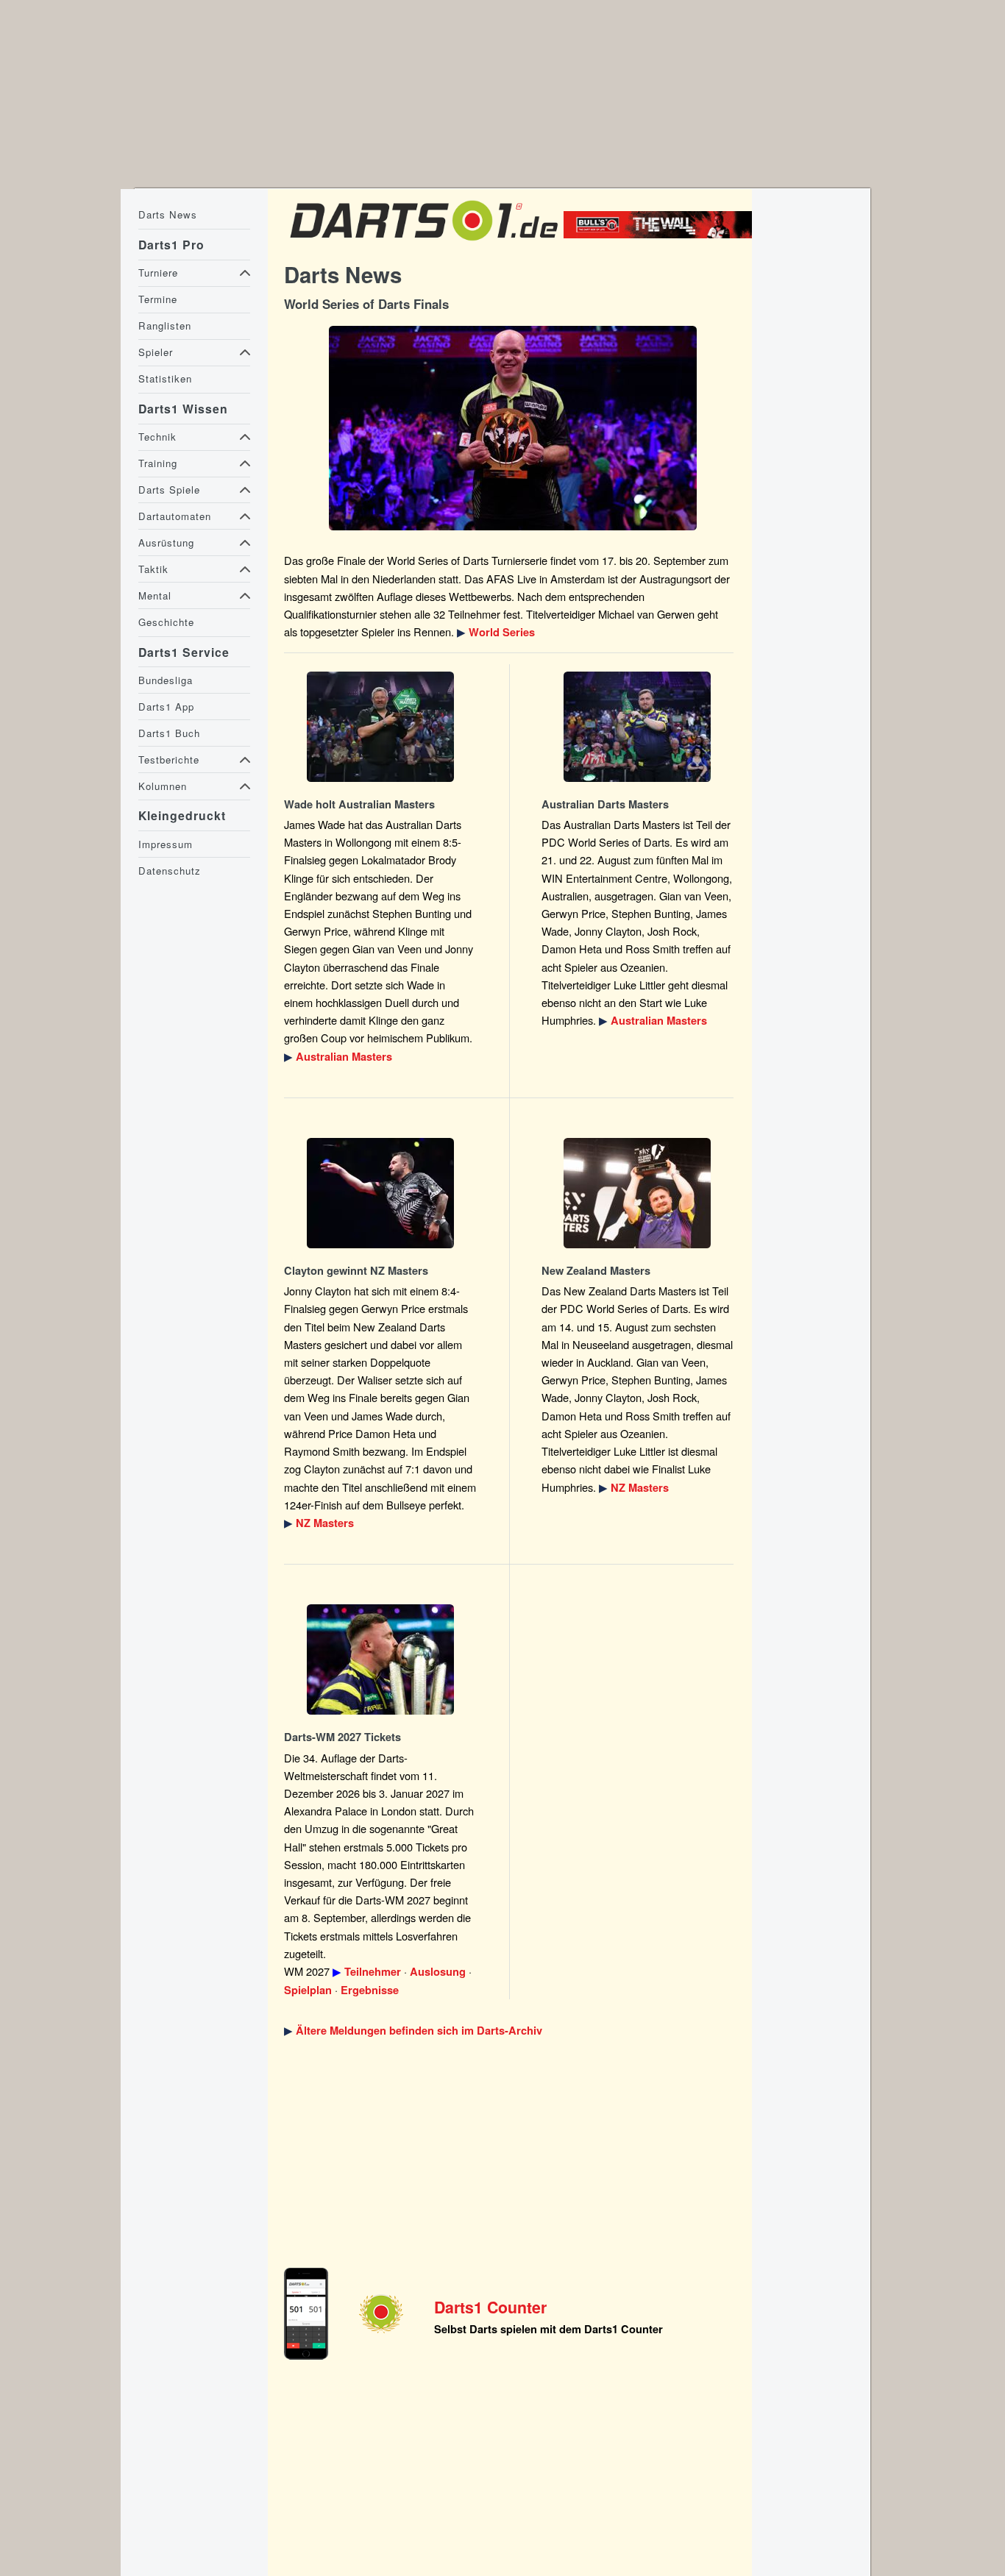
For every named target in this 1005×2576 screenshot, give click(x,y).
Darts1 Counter (490, 2307)
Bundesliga (166, 680)
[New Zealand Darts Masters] (380, 1193)
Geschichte (166, 622)
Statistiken (165, 378)
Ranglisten (165, 325)
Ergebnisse (370, 1990)
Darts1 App (166, 707)
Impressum (166, 844)
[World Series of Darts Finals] (512, 428)
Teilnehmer (373, 1972)
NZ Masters (325, 1523)
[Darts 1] (424, 245)
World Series (502, 632)
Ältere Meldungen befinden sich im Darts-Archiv (419, 2031)
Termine (158, 299)
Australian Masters (344, 1057)
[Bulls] (661, 234)
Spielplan (308, 1990)
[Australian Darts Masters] (380, 727)
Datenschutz (170, 871)
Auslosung (438, 1972)
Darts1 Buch (169, 733)
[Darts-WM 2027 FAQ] (380, 1659)
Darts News (168, 214)
